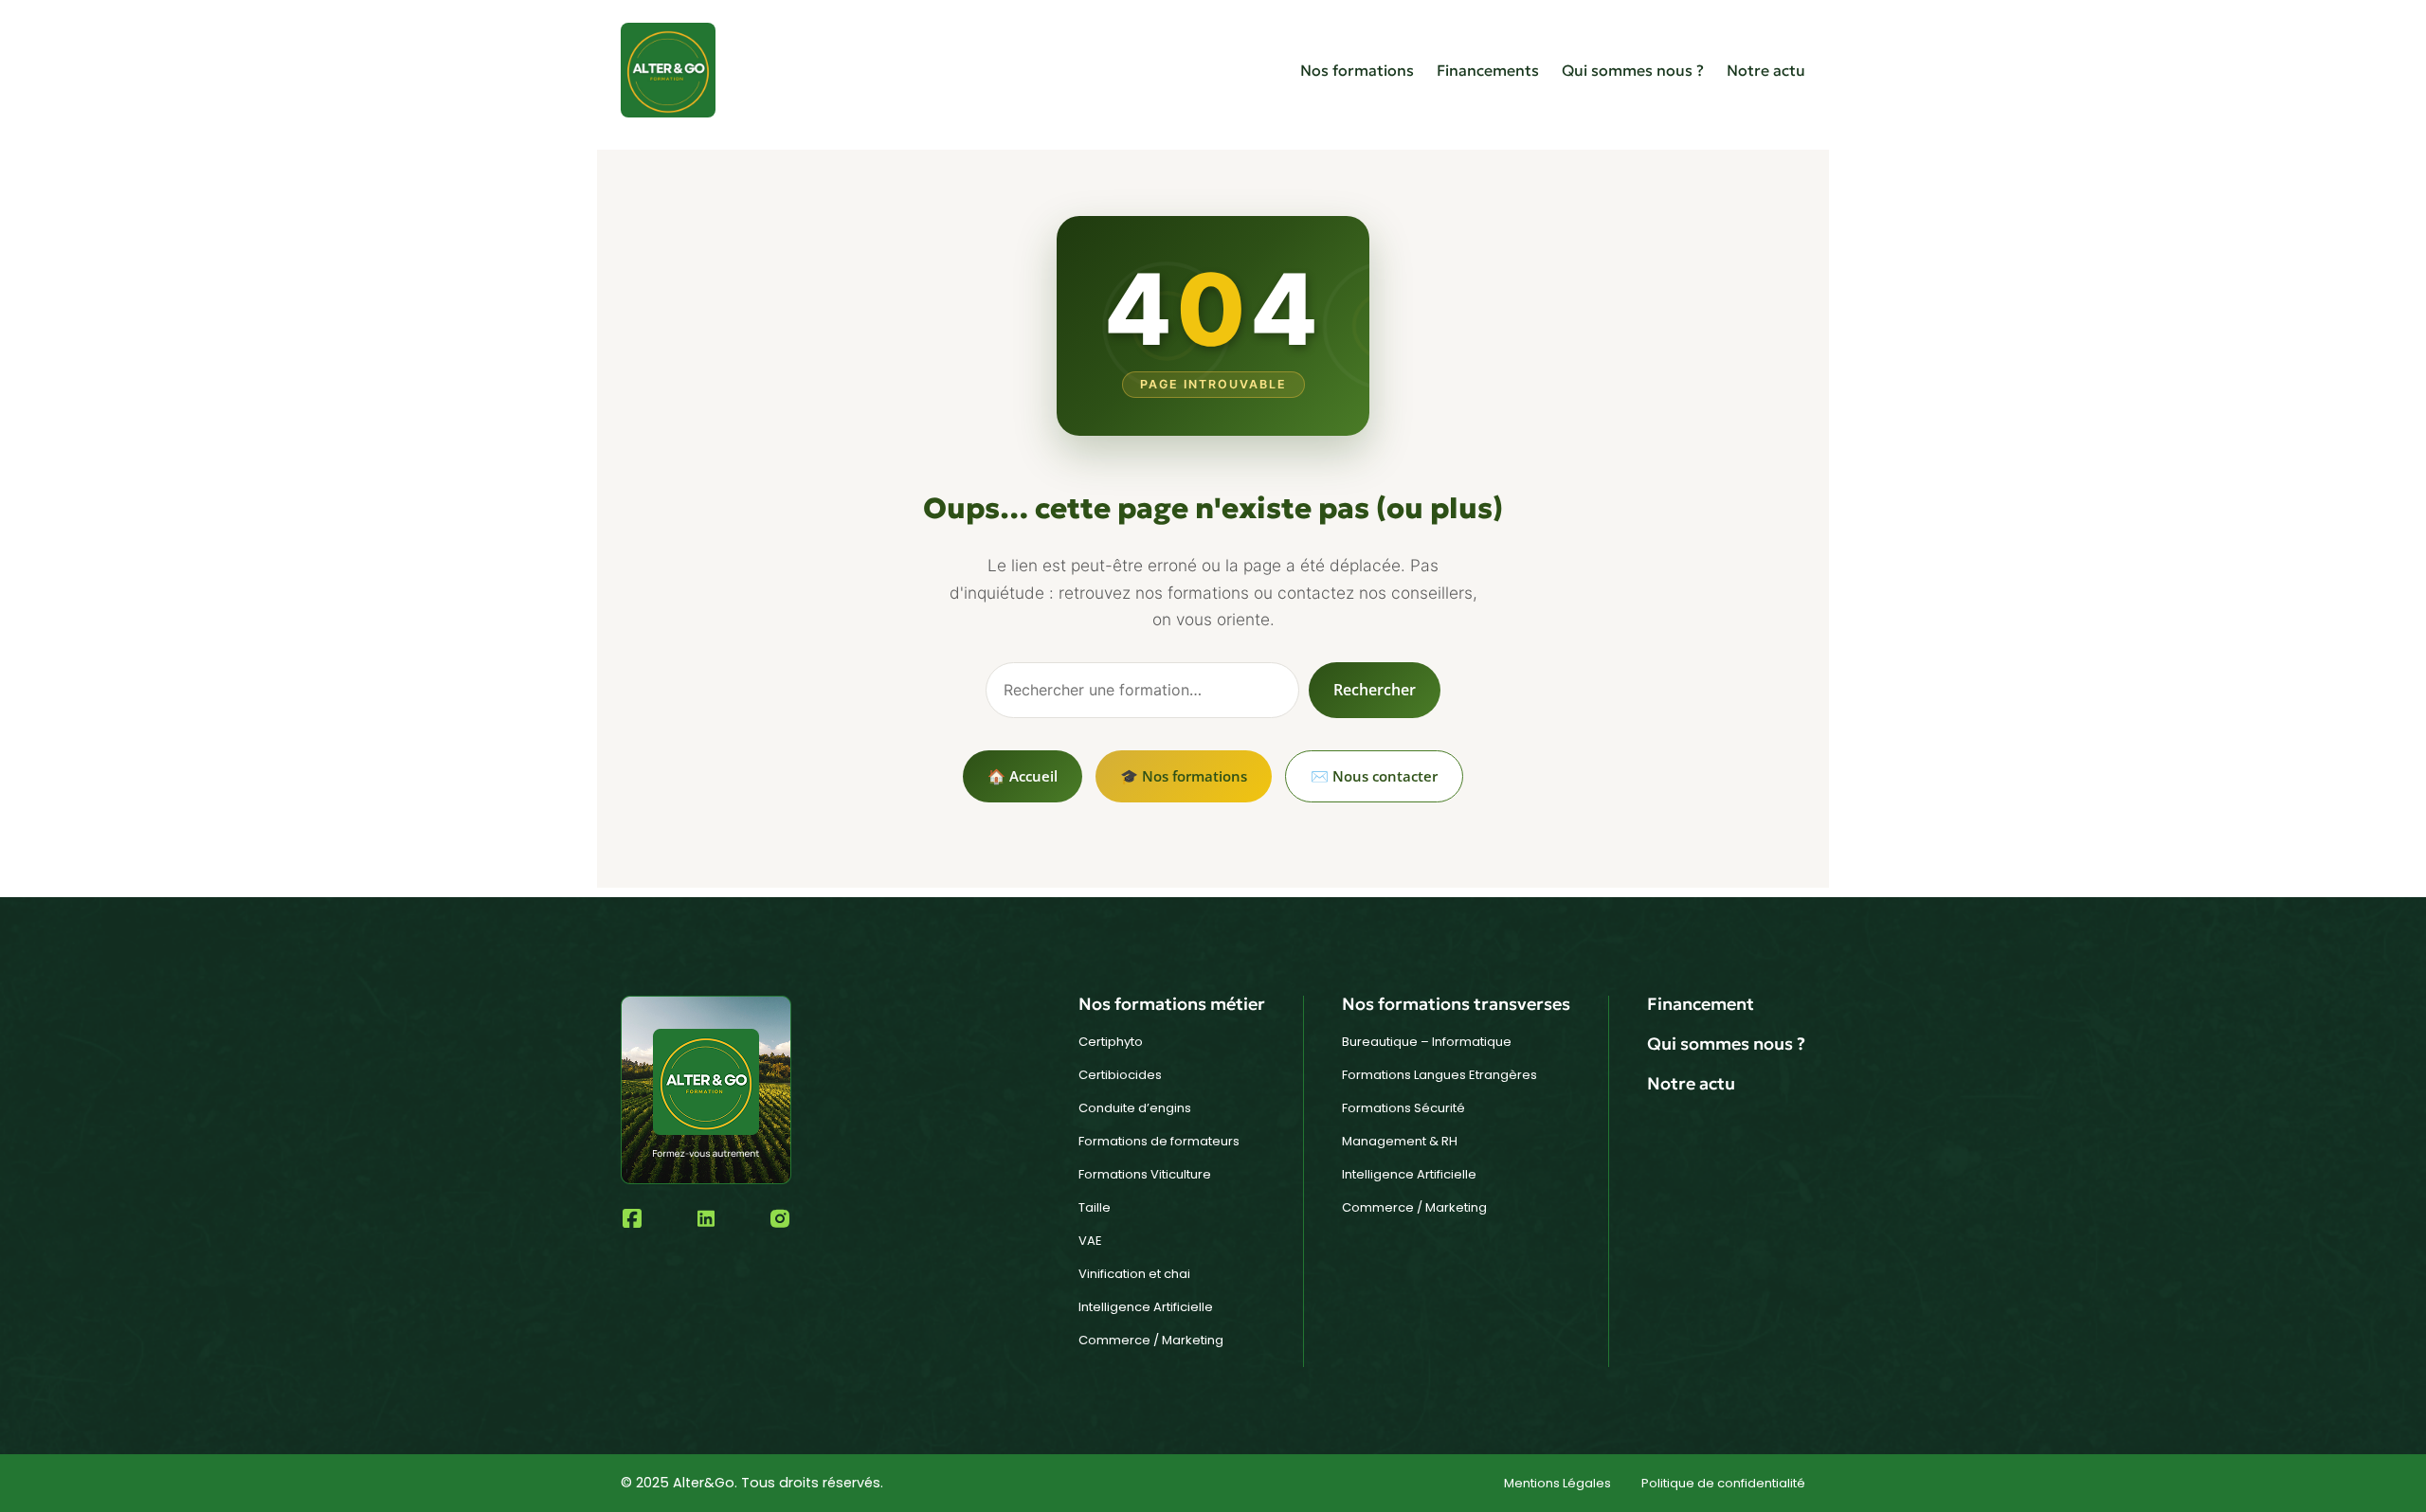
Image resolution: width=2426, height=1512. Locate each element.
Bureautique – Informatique (1427, 1042)
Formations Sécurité (1403, 1108)
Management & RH (1400, 1141)
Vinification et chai (1134, 1274)
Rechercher (1375, 690)
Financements (1488, 70)
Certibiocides (1120, 1075)
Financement (1701, 1004)
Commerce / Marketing (1151, 1340)
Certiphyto (1111, 1042)
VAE (1090, 1241)
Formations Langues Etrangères (1439, 1075)
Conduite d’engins (1135, 1108)
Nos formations (1357, 70)
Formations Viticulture (1145, 1174)
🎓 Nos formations (1184, 776)
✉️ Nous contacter (1374, 776)
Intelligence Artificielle (1146, 1307)
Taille (1095, 1207)
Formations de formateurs (1159, 1141)
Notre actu (1766, 70)
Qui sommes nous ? (1633, 70)
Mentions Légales (1557, 1483)
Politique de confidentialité (1723, 1483)
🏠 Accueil (1023, 776)
